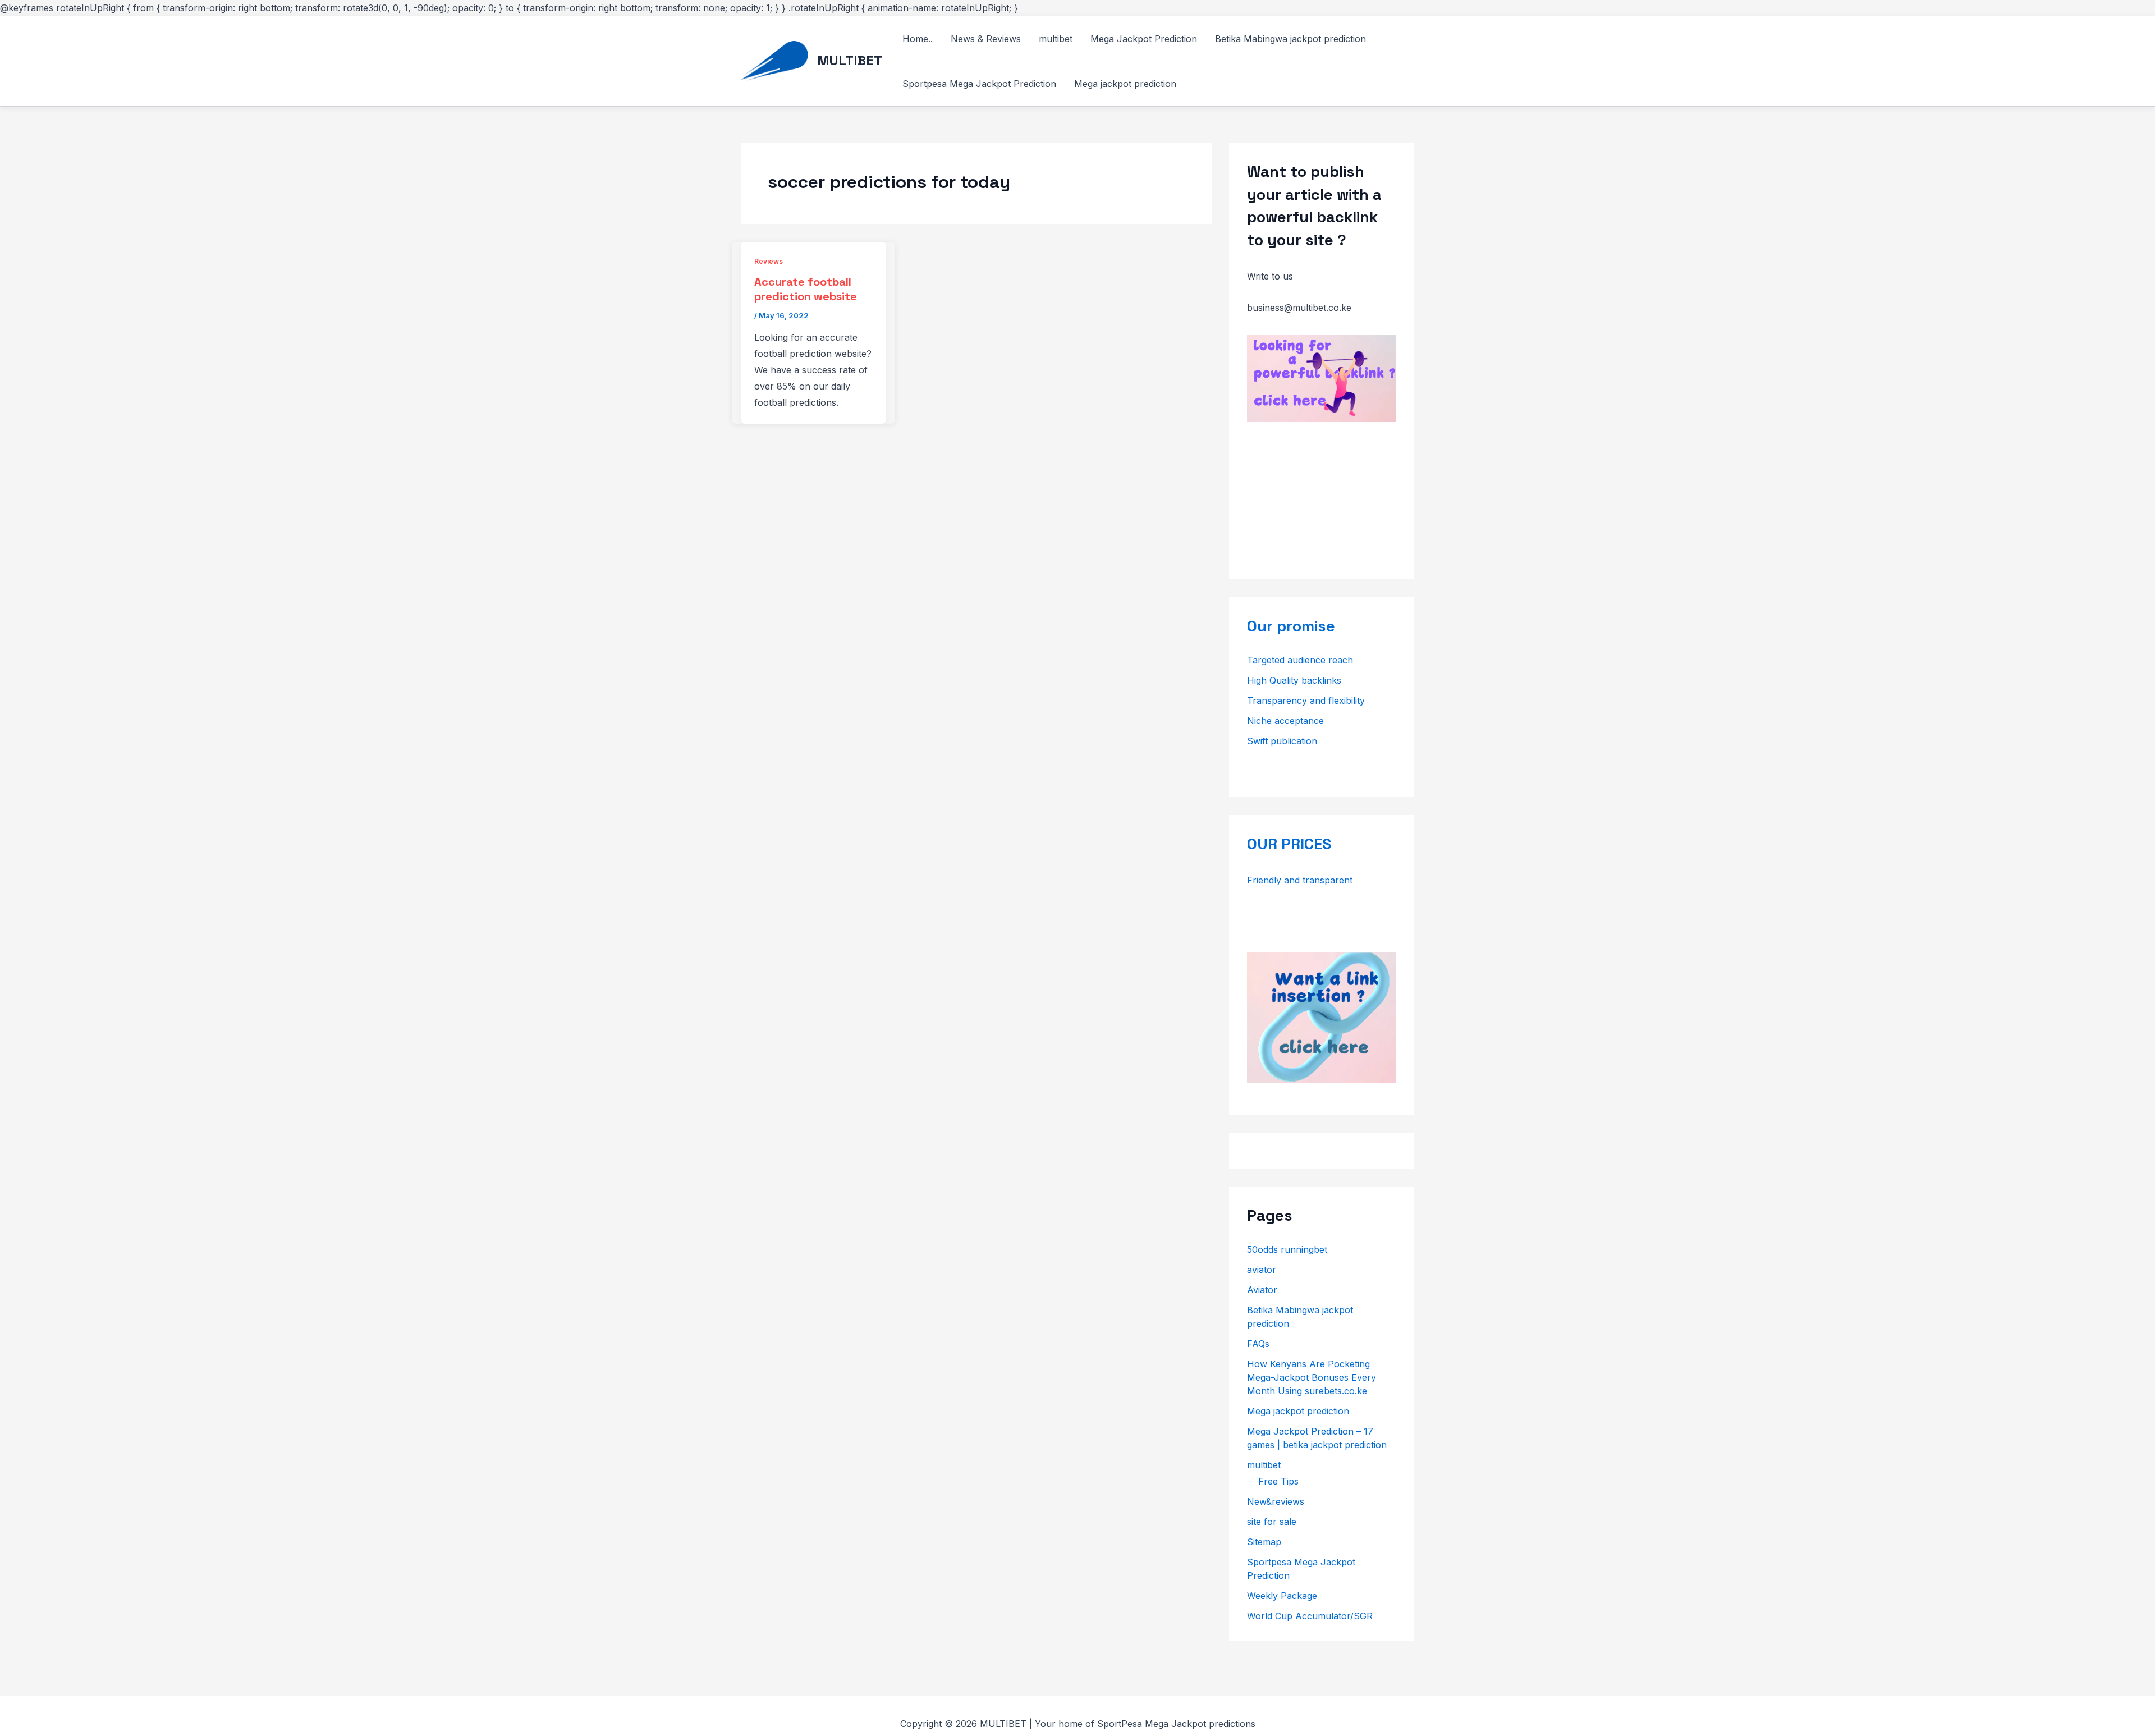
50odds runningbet (1287, 1249)
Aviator (1262, 1290)
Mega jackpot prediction (1125, 84)
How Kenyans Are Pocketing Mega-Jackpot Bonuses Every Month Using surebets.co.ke (1312, 1377)
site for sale (1272, 1522)
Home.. (918, 39)
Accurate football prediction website (806, 289)
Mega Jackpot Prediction (1144, 39)
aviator (1262, 1270)
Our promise (1291, 626)
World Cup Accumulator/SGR (1310, 1616)
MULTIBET (850, 60)
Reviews (769, 261)
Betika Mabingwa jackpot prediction (1290, 39)
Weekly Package (1282, 1596)
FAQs (1258, 1344)
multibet (1056, 39)
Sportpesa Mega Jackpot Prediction (979, 84)
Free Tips (1278, 1481)
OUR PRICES (1289, 844)
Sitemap (1264, 1542)
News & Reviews (986, 39)
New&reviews (1276, 1501)
